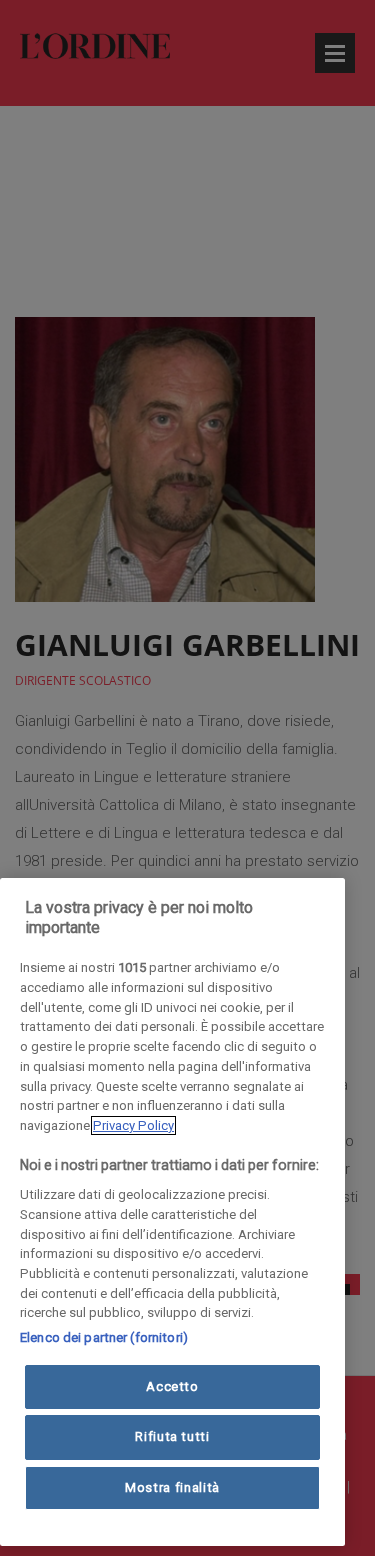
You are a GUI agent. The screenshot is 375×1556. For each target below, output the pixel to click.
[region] (172, 1212)
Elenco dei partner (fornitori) (104, 1337)
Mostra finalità (172, 1487)
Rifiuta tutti (172, 1436)
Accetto (172, 1386)
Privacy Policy (133, 1125)
